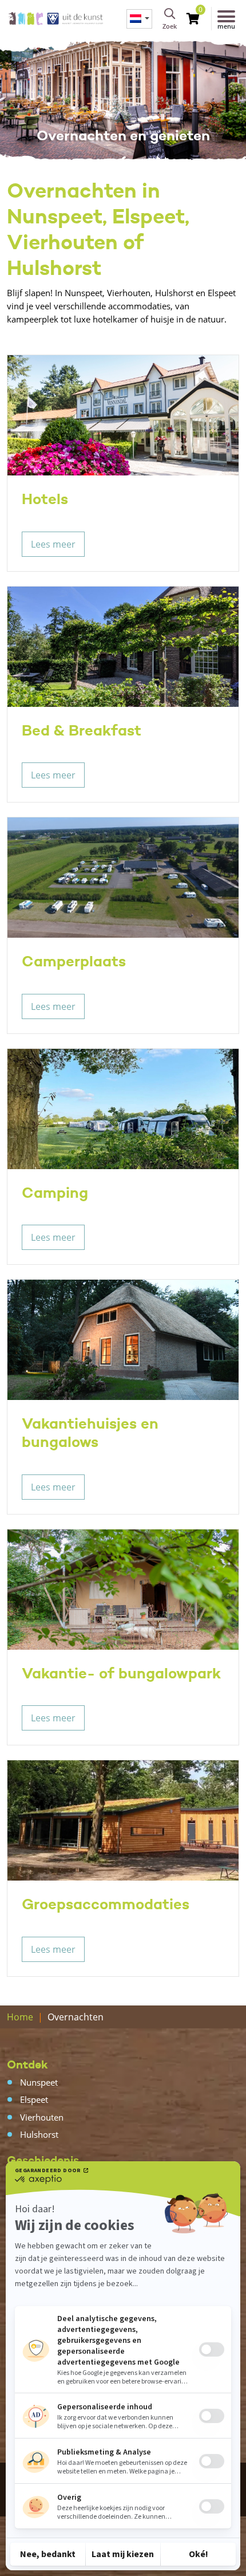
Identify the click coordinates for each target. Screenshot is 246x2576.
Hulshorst (39, 2134)
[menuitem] (139, 19)
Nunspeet (39, 2082)
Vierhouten (42, 2117)
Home (20, 2017)
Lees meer (53, 544)
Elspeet (34, 2099)
